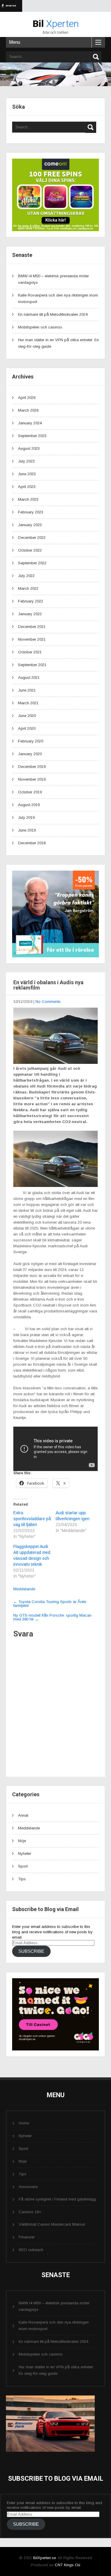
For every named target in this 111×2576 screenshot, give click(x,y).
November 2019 (32, 779)
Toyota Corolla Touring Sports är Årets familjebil (50, 1604)
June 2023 (27, 474)
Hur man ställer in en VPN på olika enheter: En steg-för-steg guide (56, 2370)
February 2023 (31, 512)
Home (24, 2123)
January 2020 (30, 754)
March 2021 (28, 703)
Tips (22, 1879)
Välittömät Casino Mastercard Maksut (52, 2224)
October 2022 (30, 550)
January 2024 (30, 423)
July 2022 (26, 576)
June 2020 (27, 716)
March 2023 (28, 499)
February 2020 (31, 741)
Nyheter (25, 1854)
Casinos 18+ (30, 2212)
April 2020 (27, 728)
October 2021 (30, 652)
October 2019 (30, 792)
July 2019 (26, 817)
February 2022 (31, 601)
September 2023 (32, 436)
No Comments (48, 1002)
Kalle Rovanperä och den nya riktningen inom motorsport (54, 2326)
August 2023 (29, 448)
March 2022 (28, 588)
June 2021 (27, 690)
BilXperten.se (45, 2558)
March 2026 (28, 410)
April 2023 (27, 487)
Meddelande (24, 1589)
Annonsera (28, 2187)
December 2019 (32, 767)
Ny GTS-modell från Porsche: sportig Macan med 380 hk (52, 1617)
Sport (23, 1866)
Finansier (27, 2237)
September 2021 (32, 665)
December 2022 (32, 538)
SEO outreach (31, 2250)
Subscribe (31, 1951)
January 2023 (30, 525)
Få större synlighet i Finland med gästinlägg (57, 2199)
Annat (23, 1815)
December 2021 (32, 627)
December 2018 (32, 843)
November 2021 (32, 639)
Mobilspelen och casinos (40, 327)
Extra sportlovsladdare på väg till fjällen (32, 1519)
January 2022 (30, 614)
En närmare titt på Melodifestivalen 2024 (53, 314)
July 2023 (26, 461)
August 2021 (29, 678)
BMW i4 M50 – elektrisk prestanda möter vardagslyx (54, 2306)
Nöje (22, 1841)
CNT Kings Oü (67, 2565)
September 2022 (32, 563)
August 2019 (29, 805)
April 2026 (27, 398)
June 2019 (27, 830)
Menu (15, 42)
